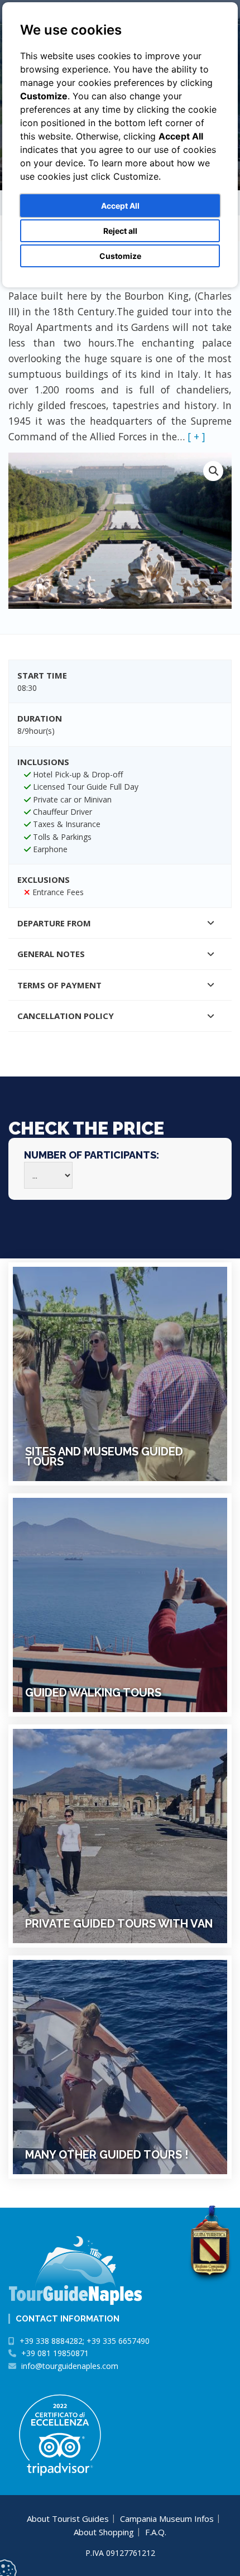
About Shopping (104, 2532)
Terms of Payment (59, 985)
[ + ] (196, 436)
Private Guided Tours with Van (119, 1924)
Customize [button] (120, 256)
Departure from (54, 923)
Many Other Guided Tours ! (107, 2155)
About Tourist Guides (68, 2519)
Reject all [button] (120, 231)
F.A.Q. (156, 2532)
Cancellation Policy (66, 1016)
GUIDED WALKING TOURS (93, 1693)
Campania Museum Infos (167, 2519)
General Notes (51, 954)
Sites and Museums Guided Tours (104, 1457)
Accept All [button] (120, 206)
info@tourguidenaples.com (70, 2366)
